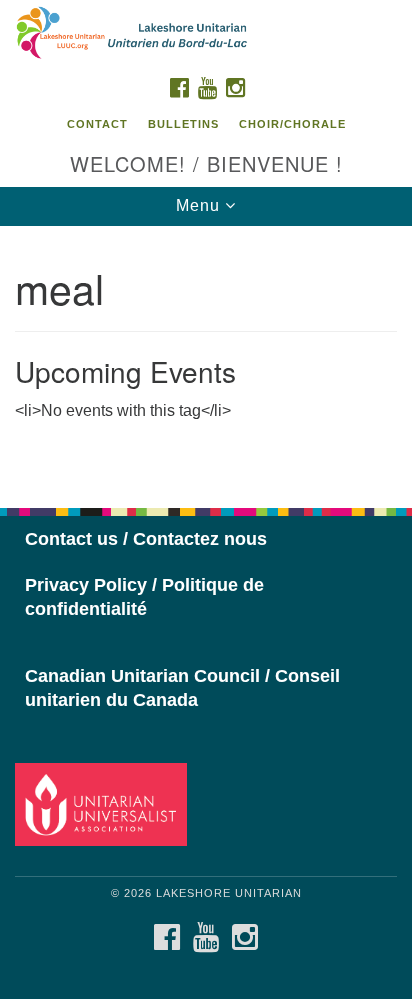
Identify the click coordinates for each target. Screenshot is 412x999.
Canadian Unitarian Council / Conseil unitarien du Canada (182, 688)
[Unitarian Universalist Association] (105, 803)
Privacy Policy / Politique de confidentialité (144, 597)
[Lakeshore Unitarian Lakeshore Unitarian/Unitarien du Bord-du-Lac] (206, 34)
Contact (97, 124)
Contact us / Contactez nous (146, 539)
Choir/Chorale (292, 124)
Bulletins (183, 124)
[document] (206, 356)
